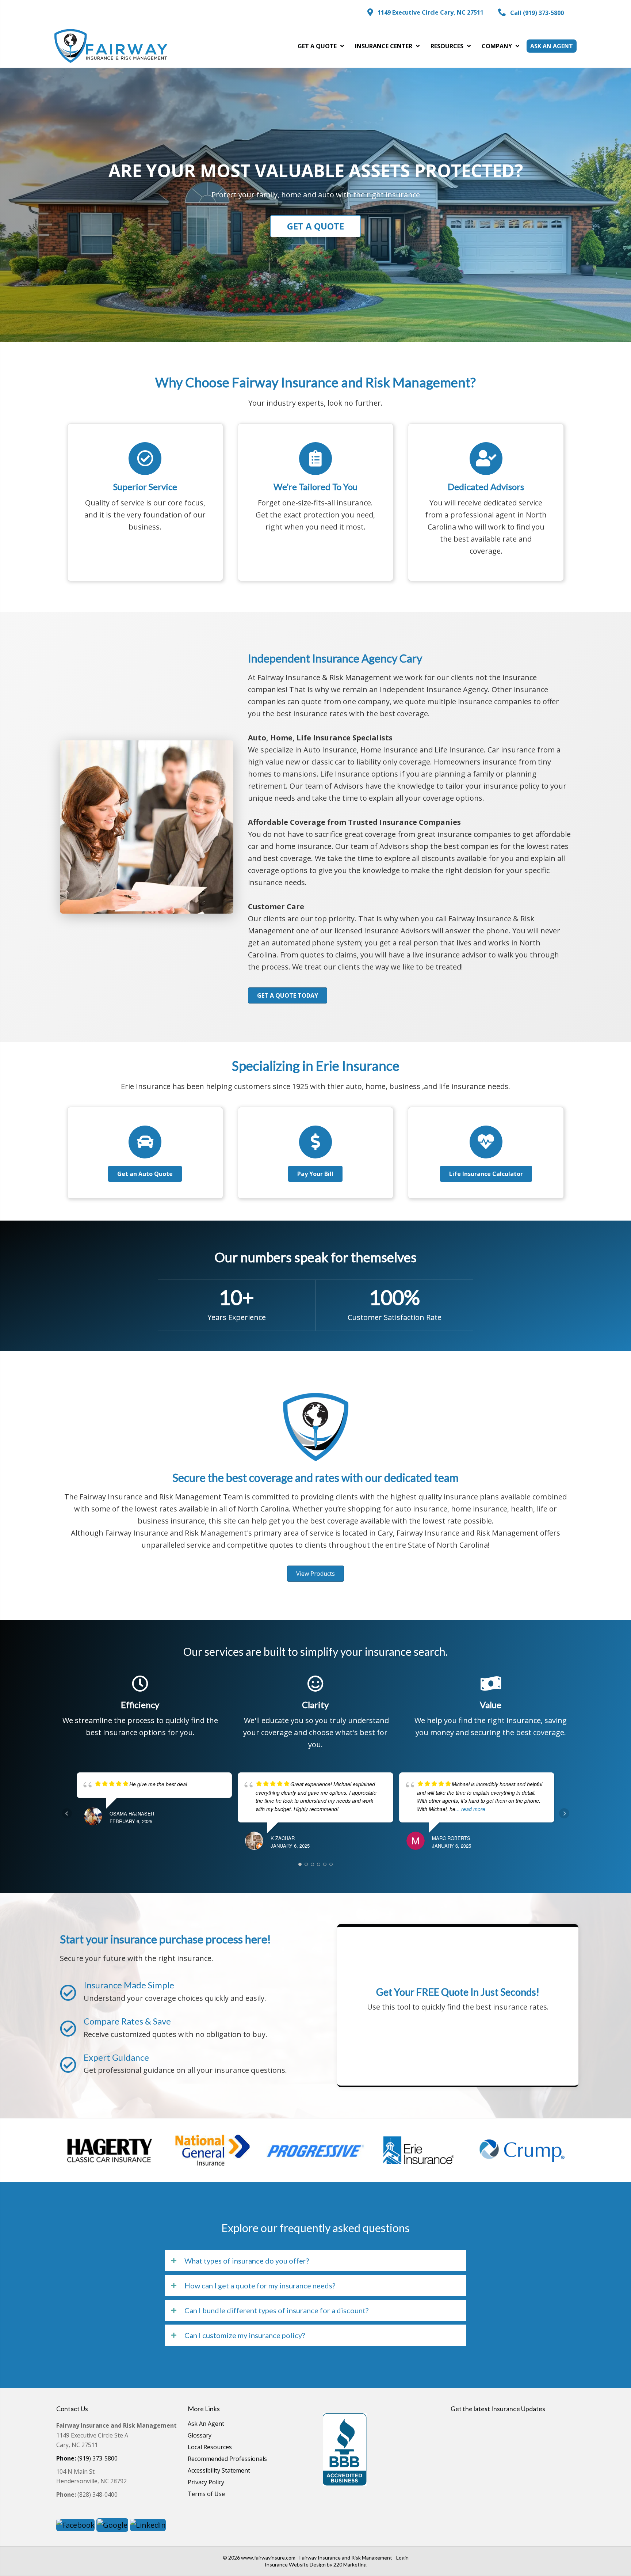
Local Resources (210, 2448)
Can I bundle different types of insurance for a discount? (276, 2310)
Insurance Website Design (295, 2564)
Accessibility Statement (219, 2471)
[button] (425, 12)
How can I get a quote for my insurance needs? (260, 2285)
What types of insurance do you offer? (247, 2261)
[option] (110, 2150)
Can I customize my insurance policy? (245, 2335)
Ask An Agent (206, 2424)
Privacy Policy (206, 2483)
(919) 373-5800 (87, 2458)
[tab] (315, 2261)
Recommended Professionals (227, 2459)
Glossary (200, 2436)
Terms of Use (206, 2494)
